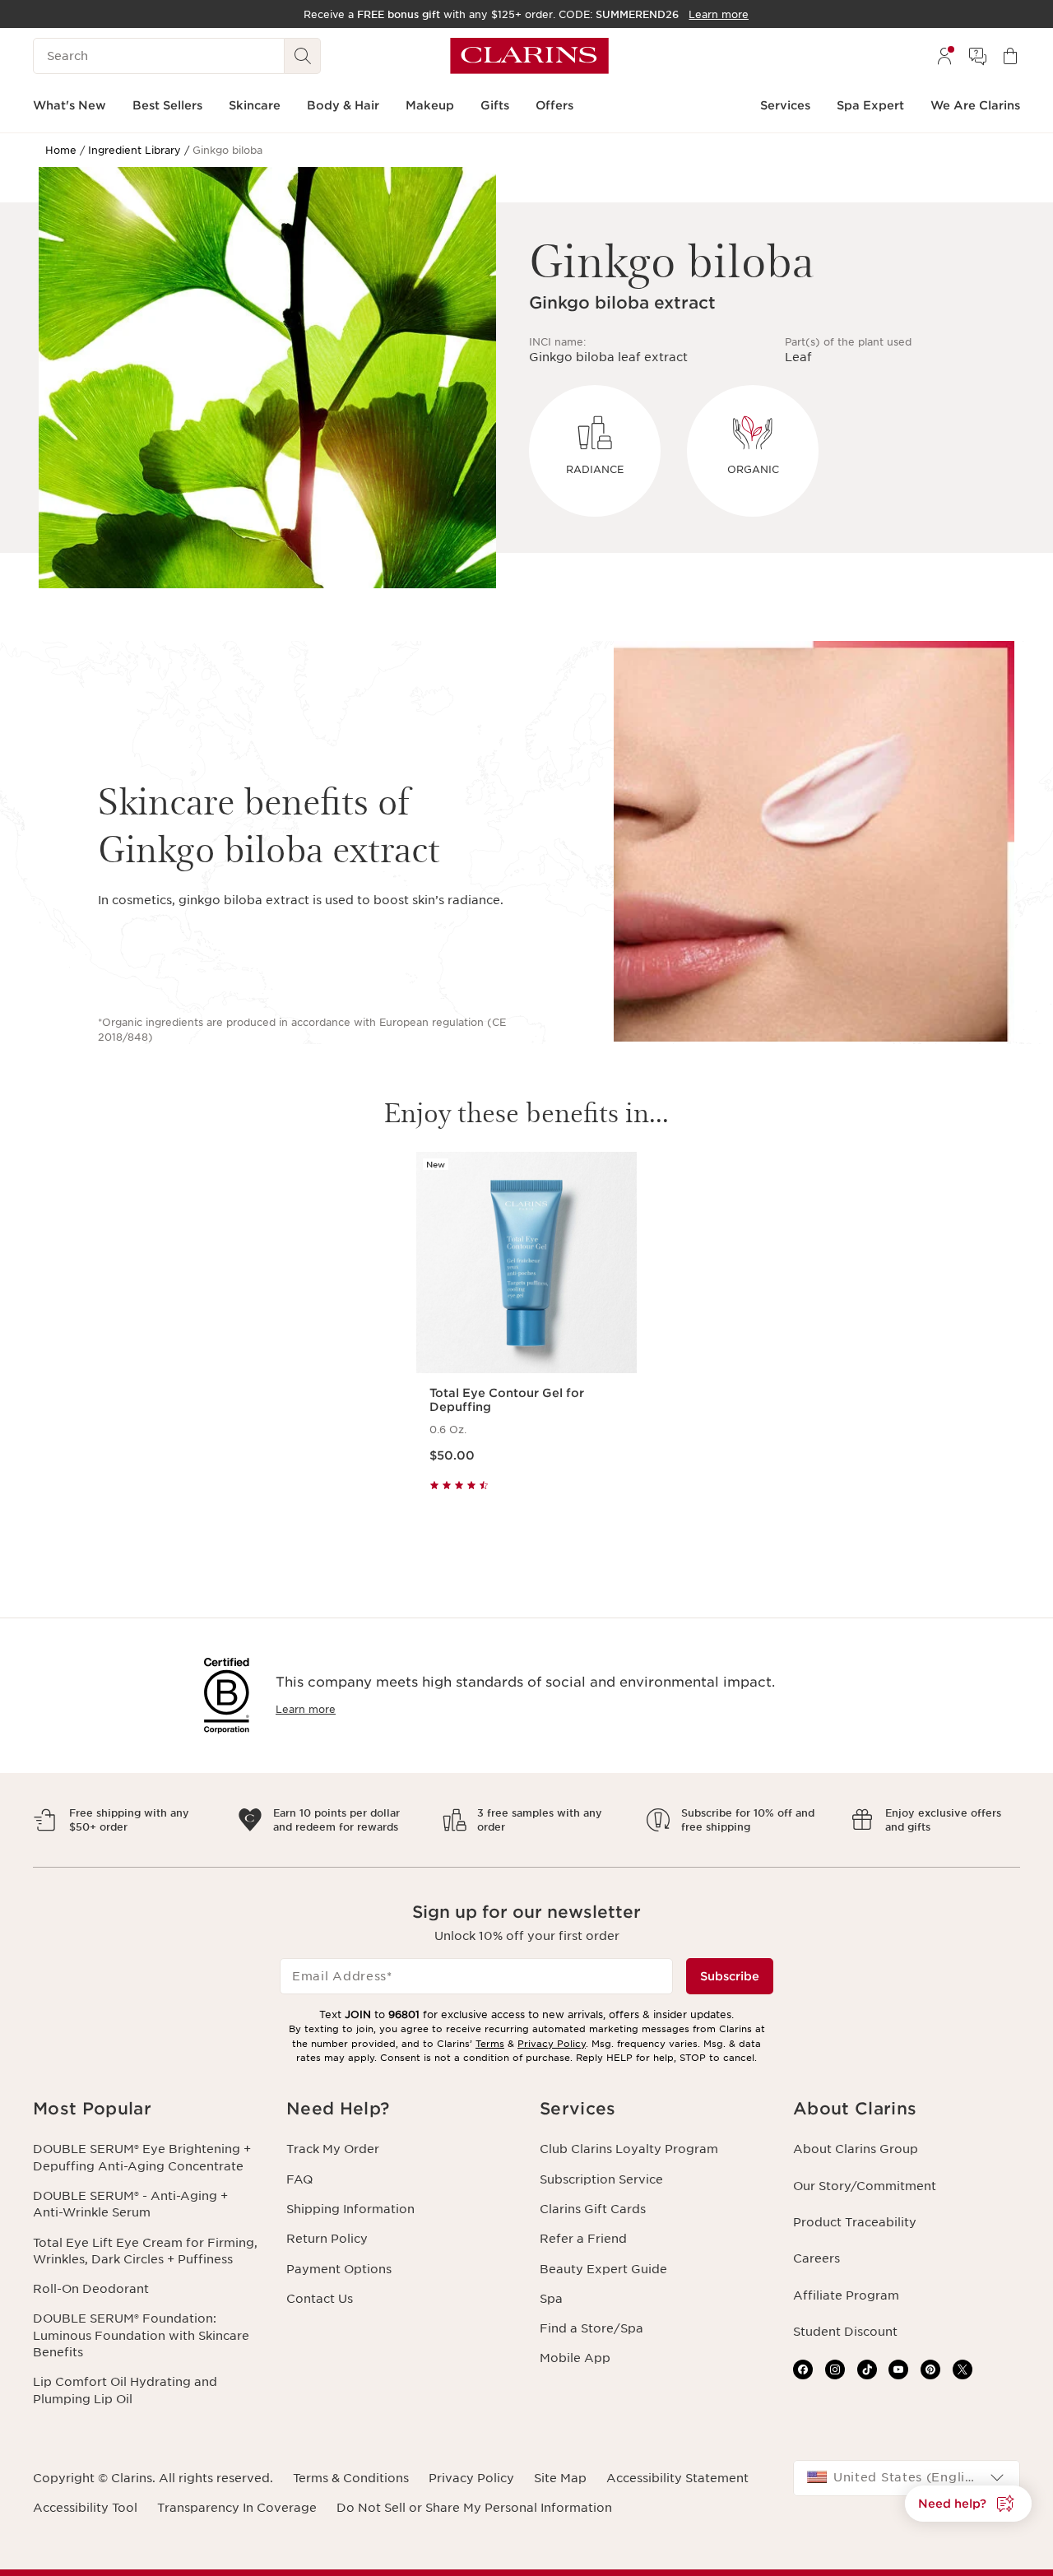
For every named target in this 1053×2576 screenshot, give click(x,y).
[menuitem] (944, 56)
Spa (551, 2299)
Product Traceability (855, 2222)
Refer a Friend (583, 2239)
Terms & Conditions (351, 2478)
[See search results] (303, 56)
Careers (816, 2258)
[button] (146, 2109)
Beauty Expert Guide (603, 2269)
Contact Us (320, 2299)
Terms (490, 2044)
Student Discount (845, 2332)
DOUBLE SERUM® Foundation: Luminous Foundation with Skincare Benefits (141, 2335)
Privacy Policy (552, 2044)
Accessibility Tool (85, 2508)
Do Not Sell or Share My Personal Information (474, 2508)
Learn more (306, 1709)
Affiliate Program (846, 2295)
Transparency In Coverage (237, 2508)
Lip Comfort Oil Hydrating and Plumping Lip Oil (125, 2390)
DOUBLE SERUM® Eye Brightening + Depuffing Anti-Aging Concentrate (142, 2157)
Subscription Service (601, 2179)
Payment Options (339, 2269)
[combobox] (907, 2478)
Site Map (560, 2478)
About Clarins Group (856, 2149)
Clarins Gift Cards (593, 2209)
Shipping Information (350, 2209)
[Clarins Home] (529, 56)
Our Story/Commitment (865, 2186)
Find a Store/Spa (591, 2328)
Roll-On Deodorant (91, 2289)
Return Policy (327, 2239)
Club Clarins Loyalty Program (629, 2149)
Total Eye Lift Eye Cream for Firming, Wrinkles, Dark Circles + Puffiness (145, 2251)
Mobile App (575, 2358)
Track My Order (333, 2149)
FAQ (299, 2179)
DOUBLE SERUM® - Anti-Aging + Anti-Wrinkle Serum (130, 2204)
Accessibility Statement (677, 2478)
